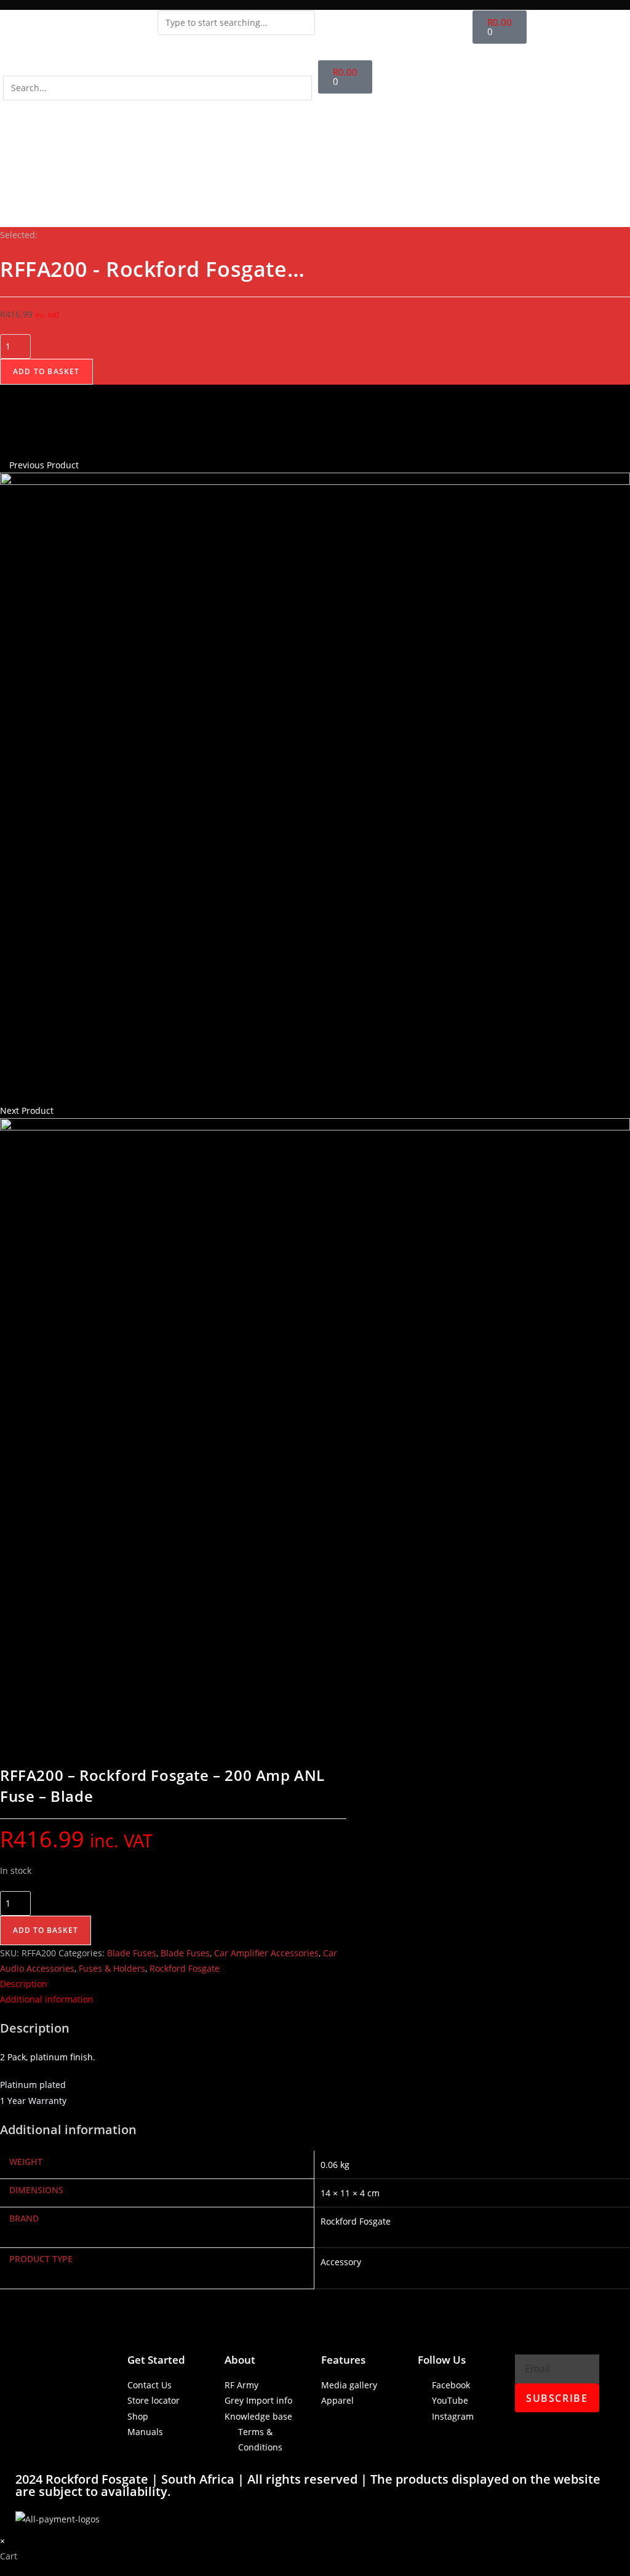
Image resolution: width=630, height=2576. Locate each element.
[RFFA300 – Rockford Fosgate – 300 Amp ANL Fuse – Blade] (315, 1432)
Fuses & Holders (112, 1968)
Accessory (341, 2262)
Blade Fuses (132, 1953)
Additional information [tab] (47, 1999)
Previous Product (44, 465)
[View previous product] (3, 465)
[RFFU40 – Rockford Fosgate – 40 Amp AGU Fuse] (315, 787)
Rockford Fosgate (185, 1968)
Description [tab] (24, 1984)
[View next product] (59, 1110)
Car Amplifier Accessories (266, 1953)
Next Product (27, 1110)
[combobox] (236, 23)
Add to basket (46, 371)
